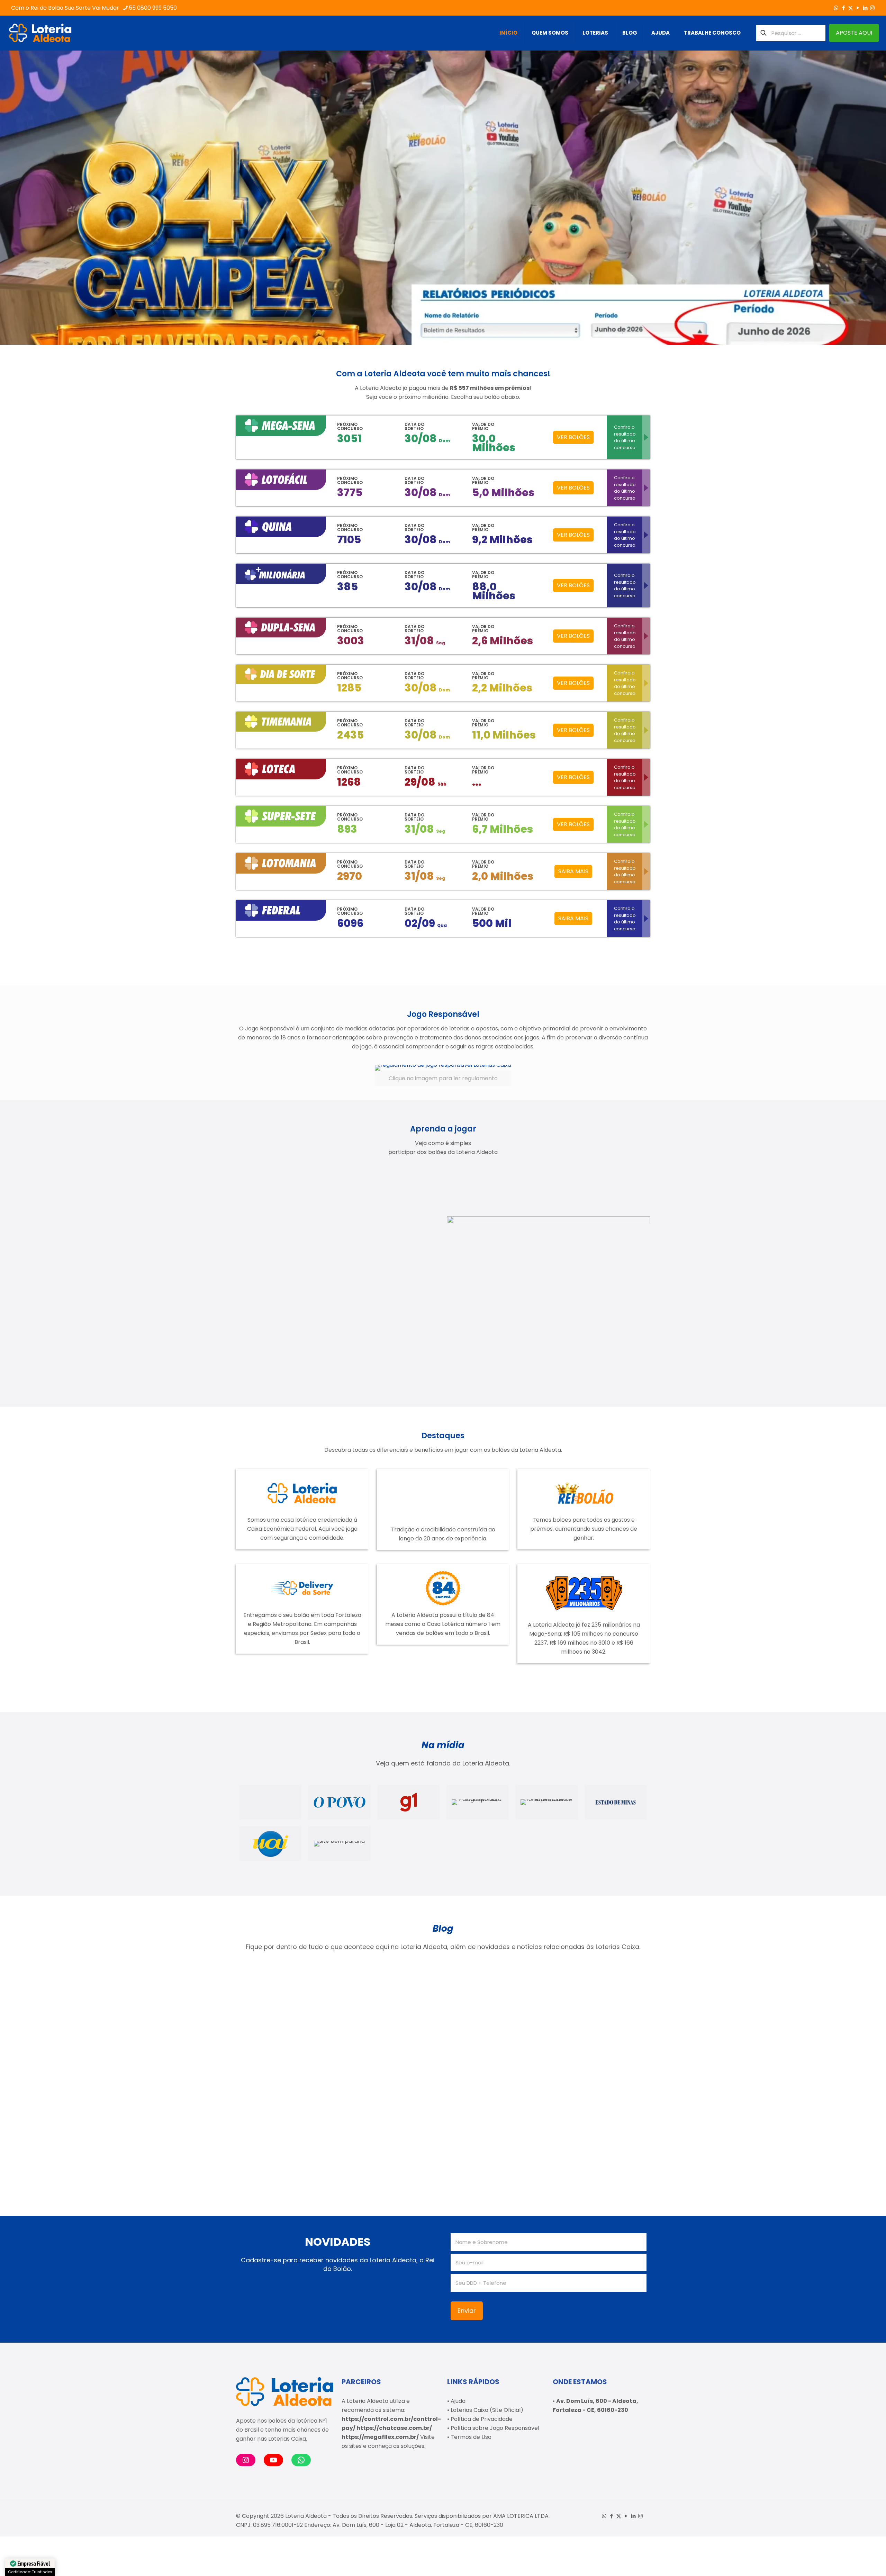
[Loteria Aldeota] (40, 33)
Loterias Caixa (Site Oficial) (487, 2410)
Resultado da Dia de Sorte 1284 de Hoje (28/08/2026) (280, 2042)
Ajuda (458, 2401)
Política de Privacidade (482, 2419)
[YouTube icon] (858, 8)
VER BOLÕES (573, 437)
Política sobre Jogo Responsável (495, 2428)
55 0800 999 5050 (153, 8)
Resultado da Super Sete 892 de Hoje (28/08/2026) (589, 2042)
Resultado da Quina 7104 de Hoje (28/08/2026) (486, 2042)
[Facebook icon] (843, 8)
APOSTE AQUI (854, 33)
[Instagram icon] (872, 8)
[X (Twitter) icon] (851, 8)
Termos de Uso (471, 2437)
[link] (443, 1076)
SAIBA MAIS (573, 871)
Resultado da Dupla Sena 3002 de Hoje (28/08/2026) (279, 2143)
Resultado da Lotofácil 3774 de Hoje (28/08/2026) (388, 2042)
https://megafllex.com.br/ (380, 2437)
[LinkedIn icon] (865, 8)
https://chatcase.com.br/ (394, 2428)
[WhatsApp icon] (836, 8)
